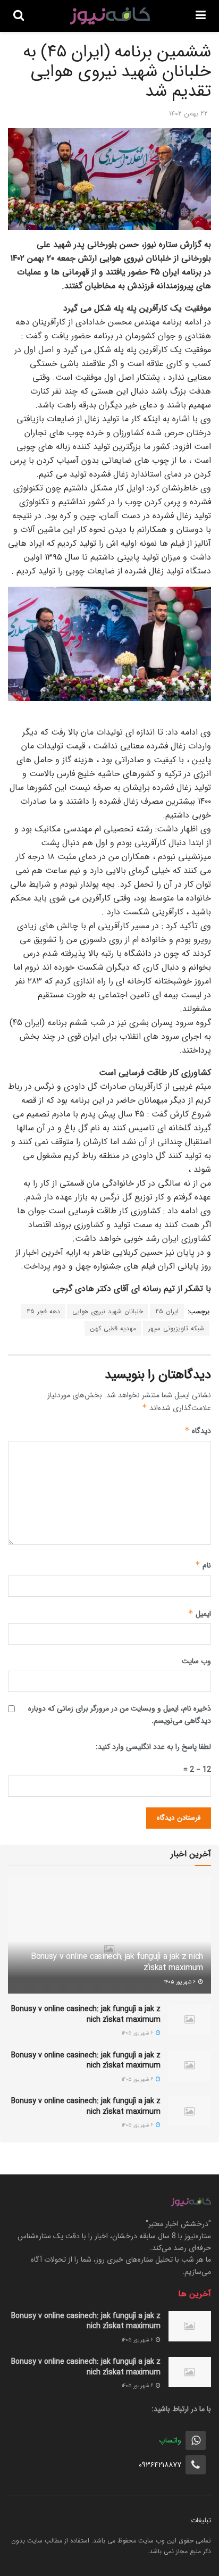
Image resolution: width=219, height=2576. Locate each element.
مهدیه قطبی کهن (113, 1328)
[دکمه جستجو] (19, 16)
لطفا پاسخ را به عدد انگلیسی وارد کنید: (153, 1747)
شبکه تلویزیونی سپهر (176, 1328)
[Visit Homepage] (110, 16)
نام (203, 1565)
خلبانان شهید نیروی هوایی (108, 1311)
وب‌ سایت (196, 1661)
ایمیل (200, 1614)
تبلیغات (201, 2520)
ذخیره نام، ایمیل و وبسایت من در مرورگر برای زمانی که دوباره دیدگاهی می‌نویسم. (120, 1714)
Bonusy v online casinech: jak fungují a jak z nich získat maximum (117, 1962)
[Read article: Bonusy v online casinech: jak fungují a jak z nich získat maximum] (190, 2019)
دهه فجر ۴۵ (43, 1311)
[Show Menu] (201, 16)
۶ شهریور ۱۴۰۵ (181, 1982)
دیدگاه (198, 1431)
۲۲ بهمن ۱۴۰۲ (188, 114)
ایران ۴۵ (167, 1311)
